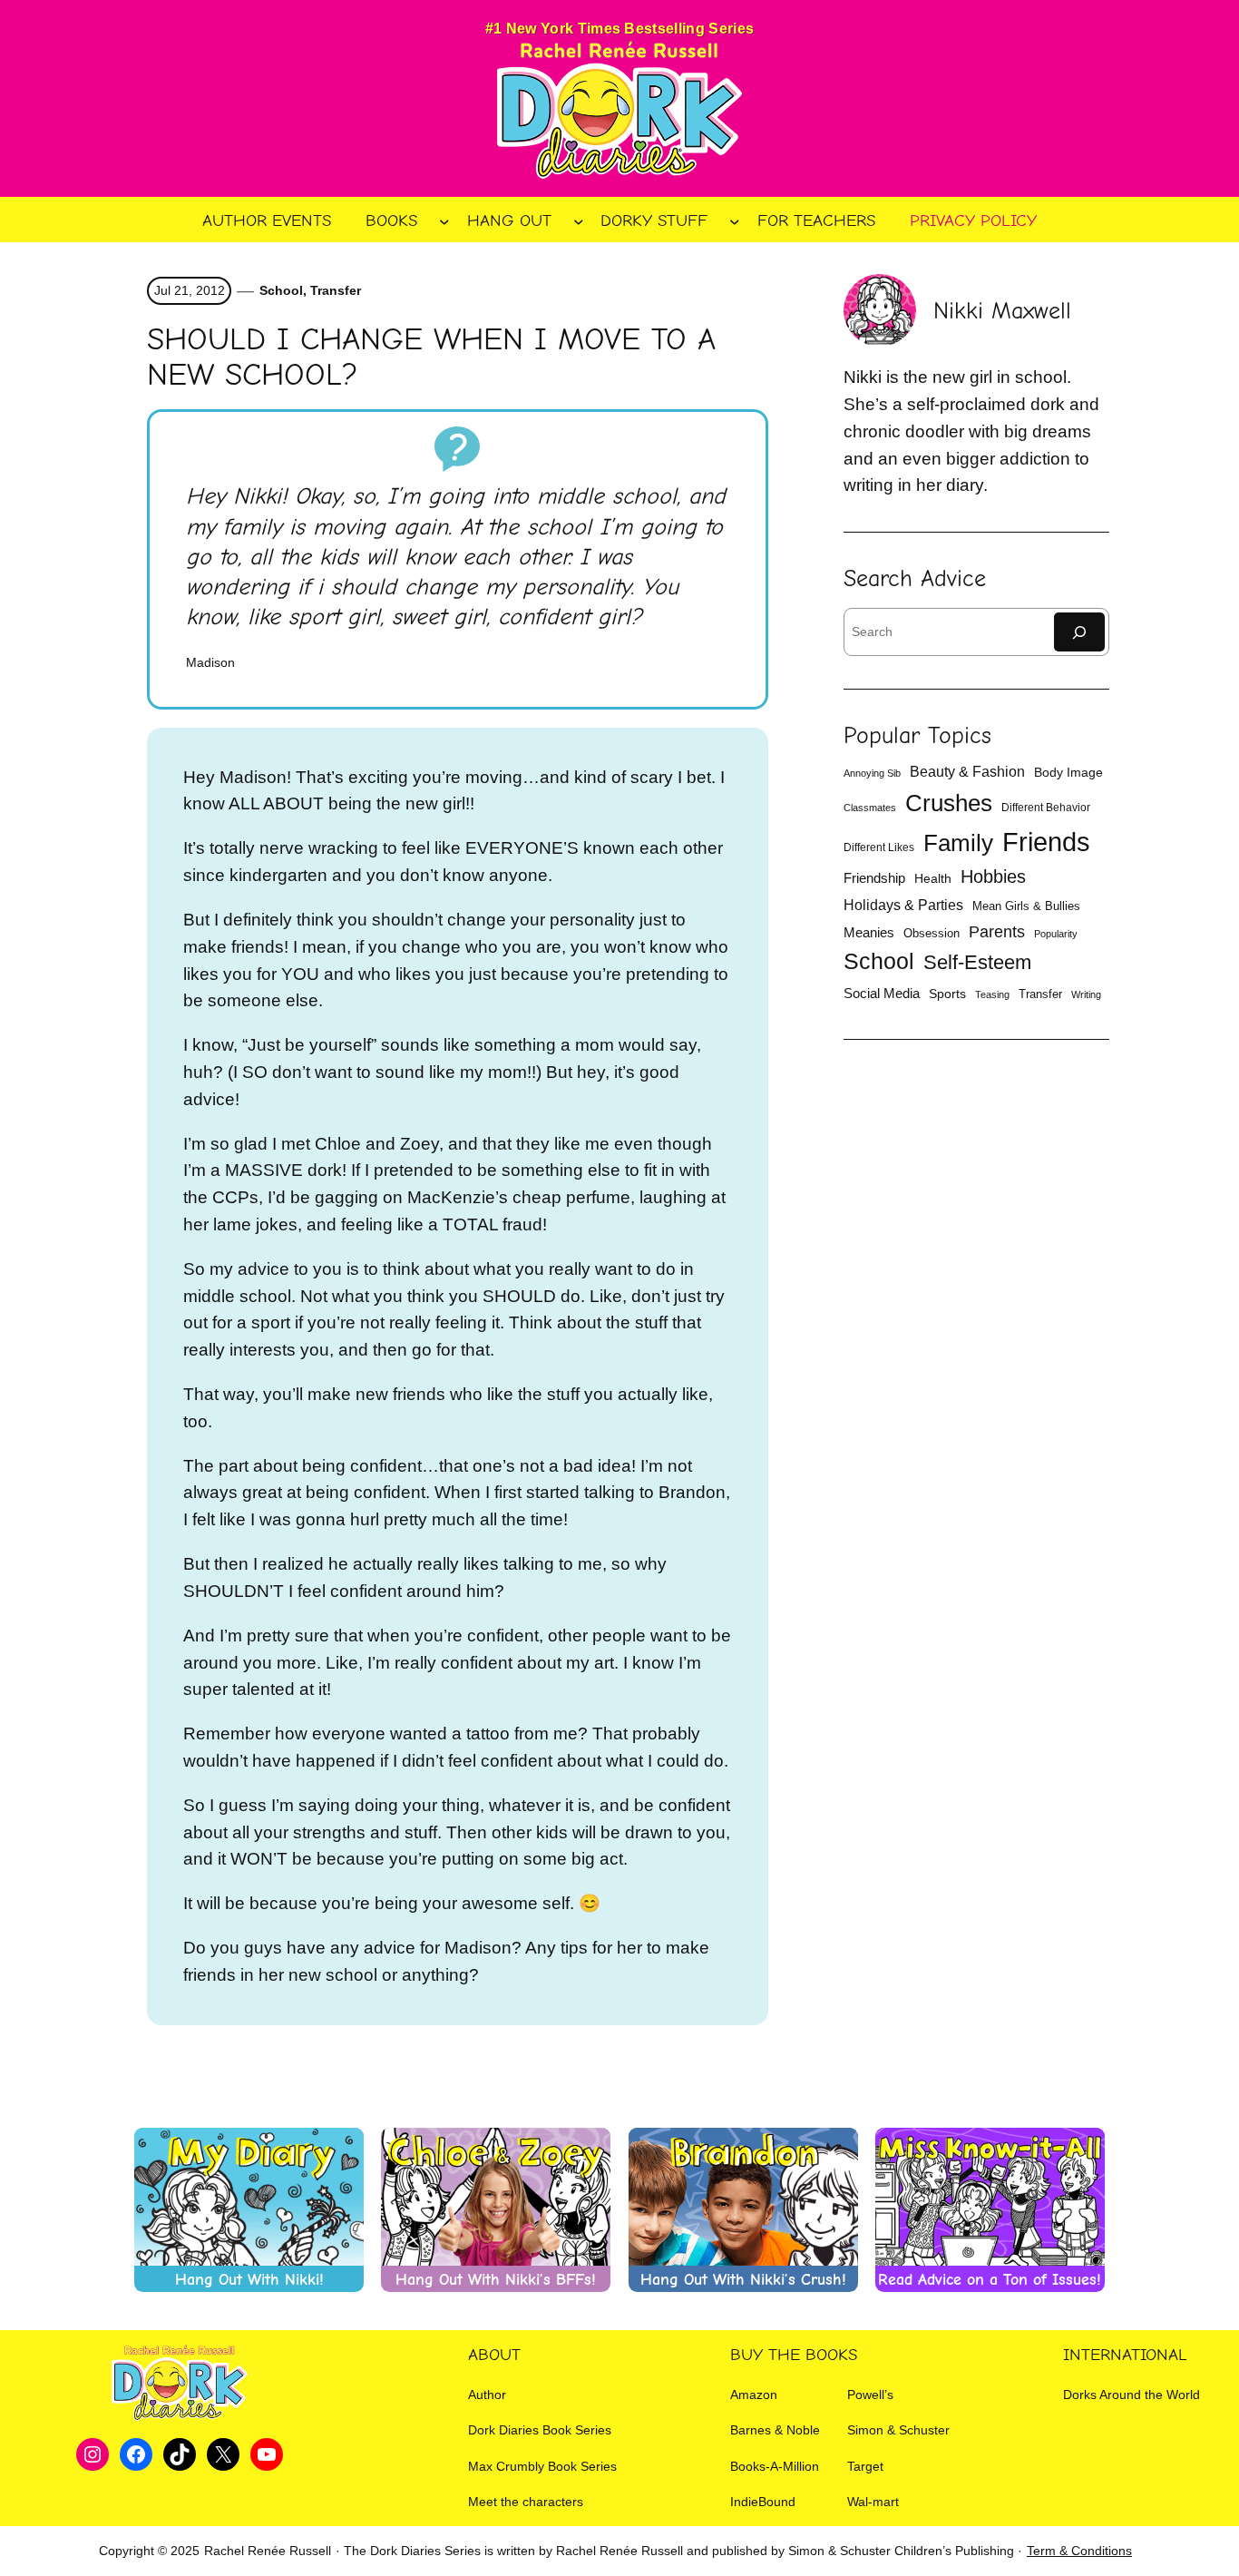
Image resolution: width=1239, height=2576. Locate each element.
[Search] (1079, 632)
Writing (1086, 994)
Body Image (1068, 773)
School (281, 290)
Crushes (949, 803)
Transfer (336, 290)
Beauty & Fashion (967, 772)
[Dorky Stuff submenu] (735, 220)
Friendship (874, 878)
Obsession (932, 933)
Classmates (870, 808)
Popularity (1056, 934)
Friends (1046, 842)
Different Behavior (1046, 808)
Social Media (882, 994)
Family (958, 843)
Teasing (992, 994)
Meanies (869, 932)
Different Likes (879, 847)
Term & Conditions (1079, 2551)
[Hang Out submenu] (579, 220)
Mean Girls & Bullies (1026, 906)
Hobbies (993, 877)
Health (933, 878)
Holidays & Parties (903, 905)
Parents (997, 932)
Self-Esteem (977, 962)
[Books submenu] (444, 220)
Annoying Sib (872, 773)
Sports (947, 994)
